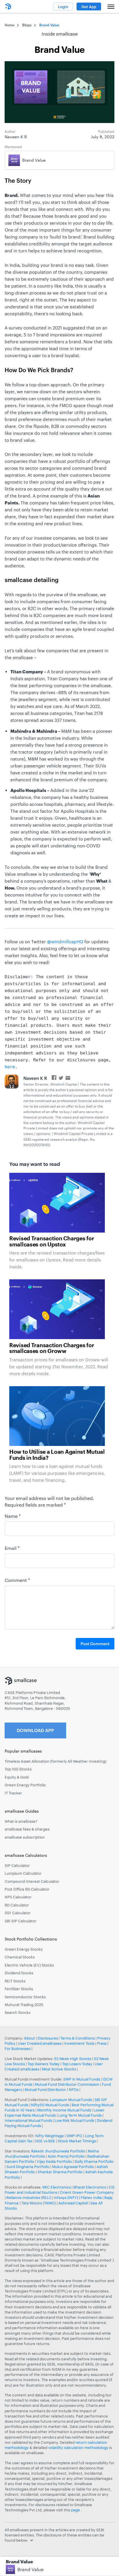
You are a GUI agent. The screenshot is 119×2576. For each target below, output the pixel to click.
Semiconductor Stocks (25, 1997)
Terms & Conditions (78, 2038)
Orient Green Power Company (87, 2192)
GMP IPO (74, 2136)
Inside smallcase (60, 34)
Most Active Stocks (59, 2069)
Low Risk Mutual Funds (74, 2120)
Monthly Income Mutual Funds (64, 2110)
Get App (89, 7)
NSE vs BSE (45, 2141)
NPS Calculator (18, 1897)
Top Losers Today (77, 2064)
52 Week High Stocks (73, 2059)
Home (10, 25)
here (10, 1067)
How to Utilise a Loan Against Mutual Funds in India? (57, 1455)
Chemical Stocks (20, 1957)
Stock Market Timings (77, 2141)
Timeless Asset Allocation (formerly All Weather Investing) (55, 1761)
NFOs (74, 2089)
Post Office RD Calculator (27, 1889)
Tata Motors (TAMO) (39, 2203)
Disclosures (48, 2038)
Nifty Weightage (50, 2136)
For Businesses (18, 2049)
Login (63, 7)
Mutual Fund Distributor (45, 2089)
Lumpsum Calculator (23, 1873)
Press (102, 2043)
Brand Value (30, 2569)
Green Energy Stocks (24, 1949)
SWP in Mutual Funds (82, 2079)
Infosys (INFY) (66, 2197)
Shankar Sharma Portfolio (60, 2172)
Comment (17, 1580)
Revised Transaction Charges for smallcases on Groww (52, 1348)
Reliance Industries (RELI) (29, 2197)
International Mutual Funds (28, 2120)
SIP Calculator (17, 1865)
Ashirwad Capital (73, 2203)
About (29, 2038)
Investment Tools (79, 2043)
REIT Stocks (15, 1981)
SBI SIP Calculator (21, 1921)
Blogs (27, 25)
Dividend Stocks (19, 1973)
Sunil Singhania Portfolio (28, 2167)
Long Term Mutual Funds (80, 2115)
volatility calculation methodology (78, 2448)
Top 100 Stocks (18, 1769)
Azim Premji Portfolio (66, 2156)
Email (12, 1548)
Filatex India (92, 2197)
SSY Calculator (18, 1913)
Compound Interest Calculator (32, 1881)
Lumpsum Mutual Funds (71, 2100)
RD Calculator (17, 1905)
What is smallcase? (21, 1821)
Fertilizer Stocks (19, 1989)
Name (13, 1516)
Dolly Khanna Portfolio (94, 2161)
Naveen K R (35, 1078)
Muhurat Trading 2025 (24, 2005)
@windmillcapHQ (65, 942)
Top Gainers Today (43, 2064)
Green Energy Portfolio (25, 1785)
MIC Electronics (57, 2187)
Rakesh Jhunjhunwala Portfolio (58, 2151)
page (76, 2510)
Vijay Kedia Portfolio (54, 2161)
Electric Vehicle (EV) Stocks (29, 1965)
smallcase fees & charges (27, 1829)
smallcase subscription (25, 1837)
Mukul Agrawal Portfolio (73, 2167)
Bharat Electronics (90, 2187)
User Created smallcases (40, 2043)
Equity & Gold (17, 1777)
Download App (35, 1730)
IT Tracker (13, 1793)
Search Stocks (17, 2012)
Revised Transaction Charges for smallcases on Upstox (52, 1242)
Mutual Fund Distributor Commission (67, 2084)
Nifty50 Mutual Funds (50, 2105)
